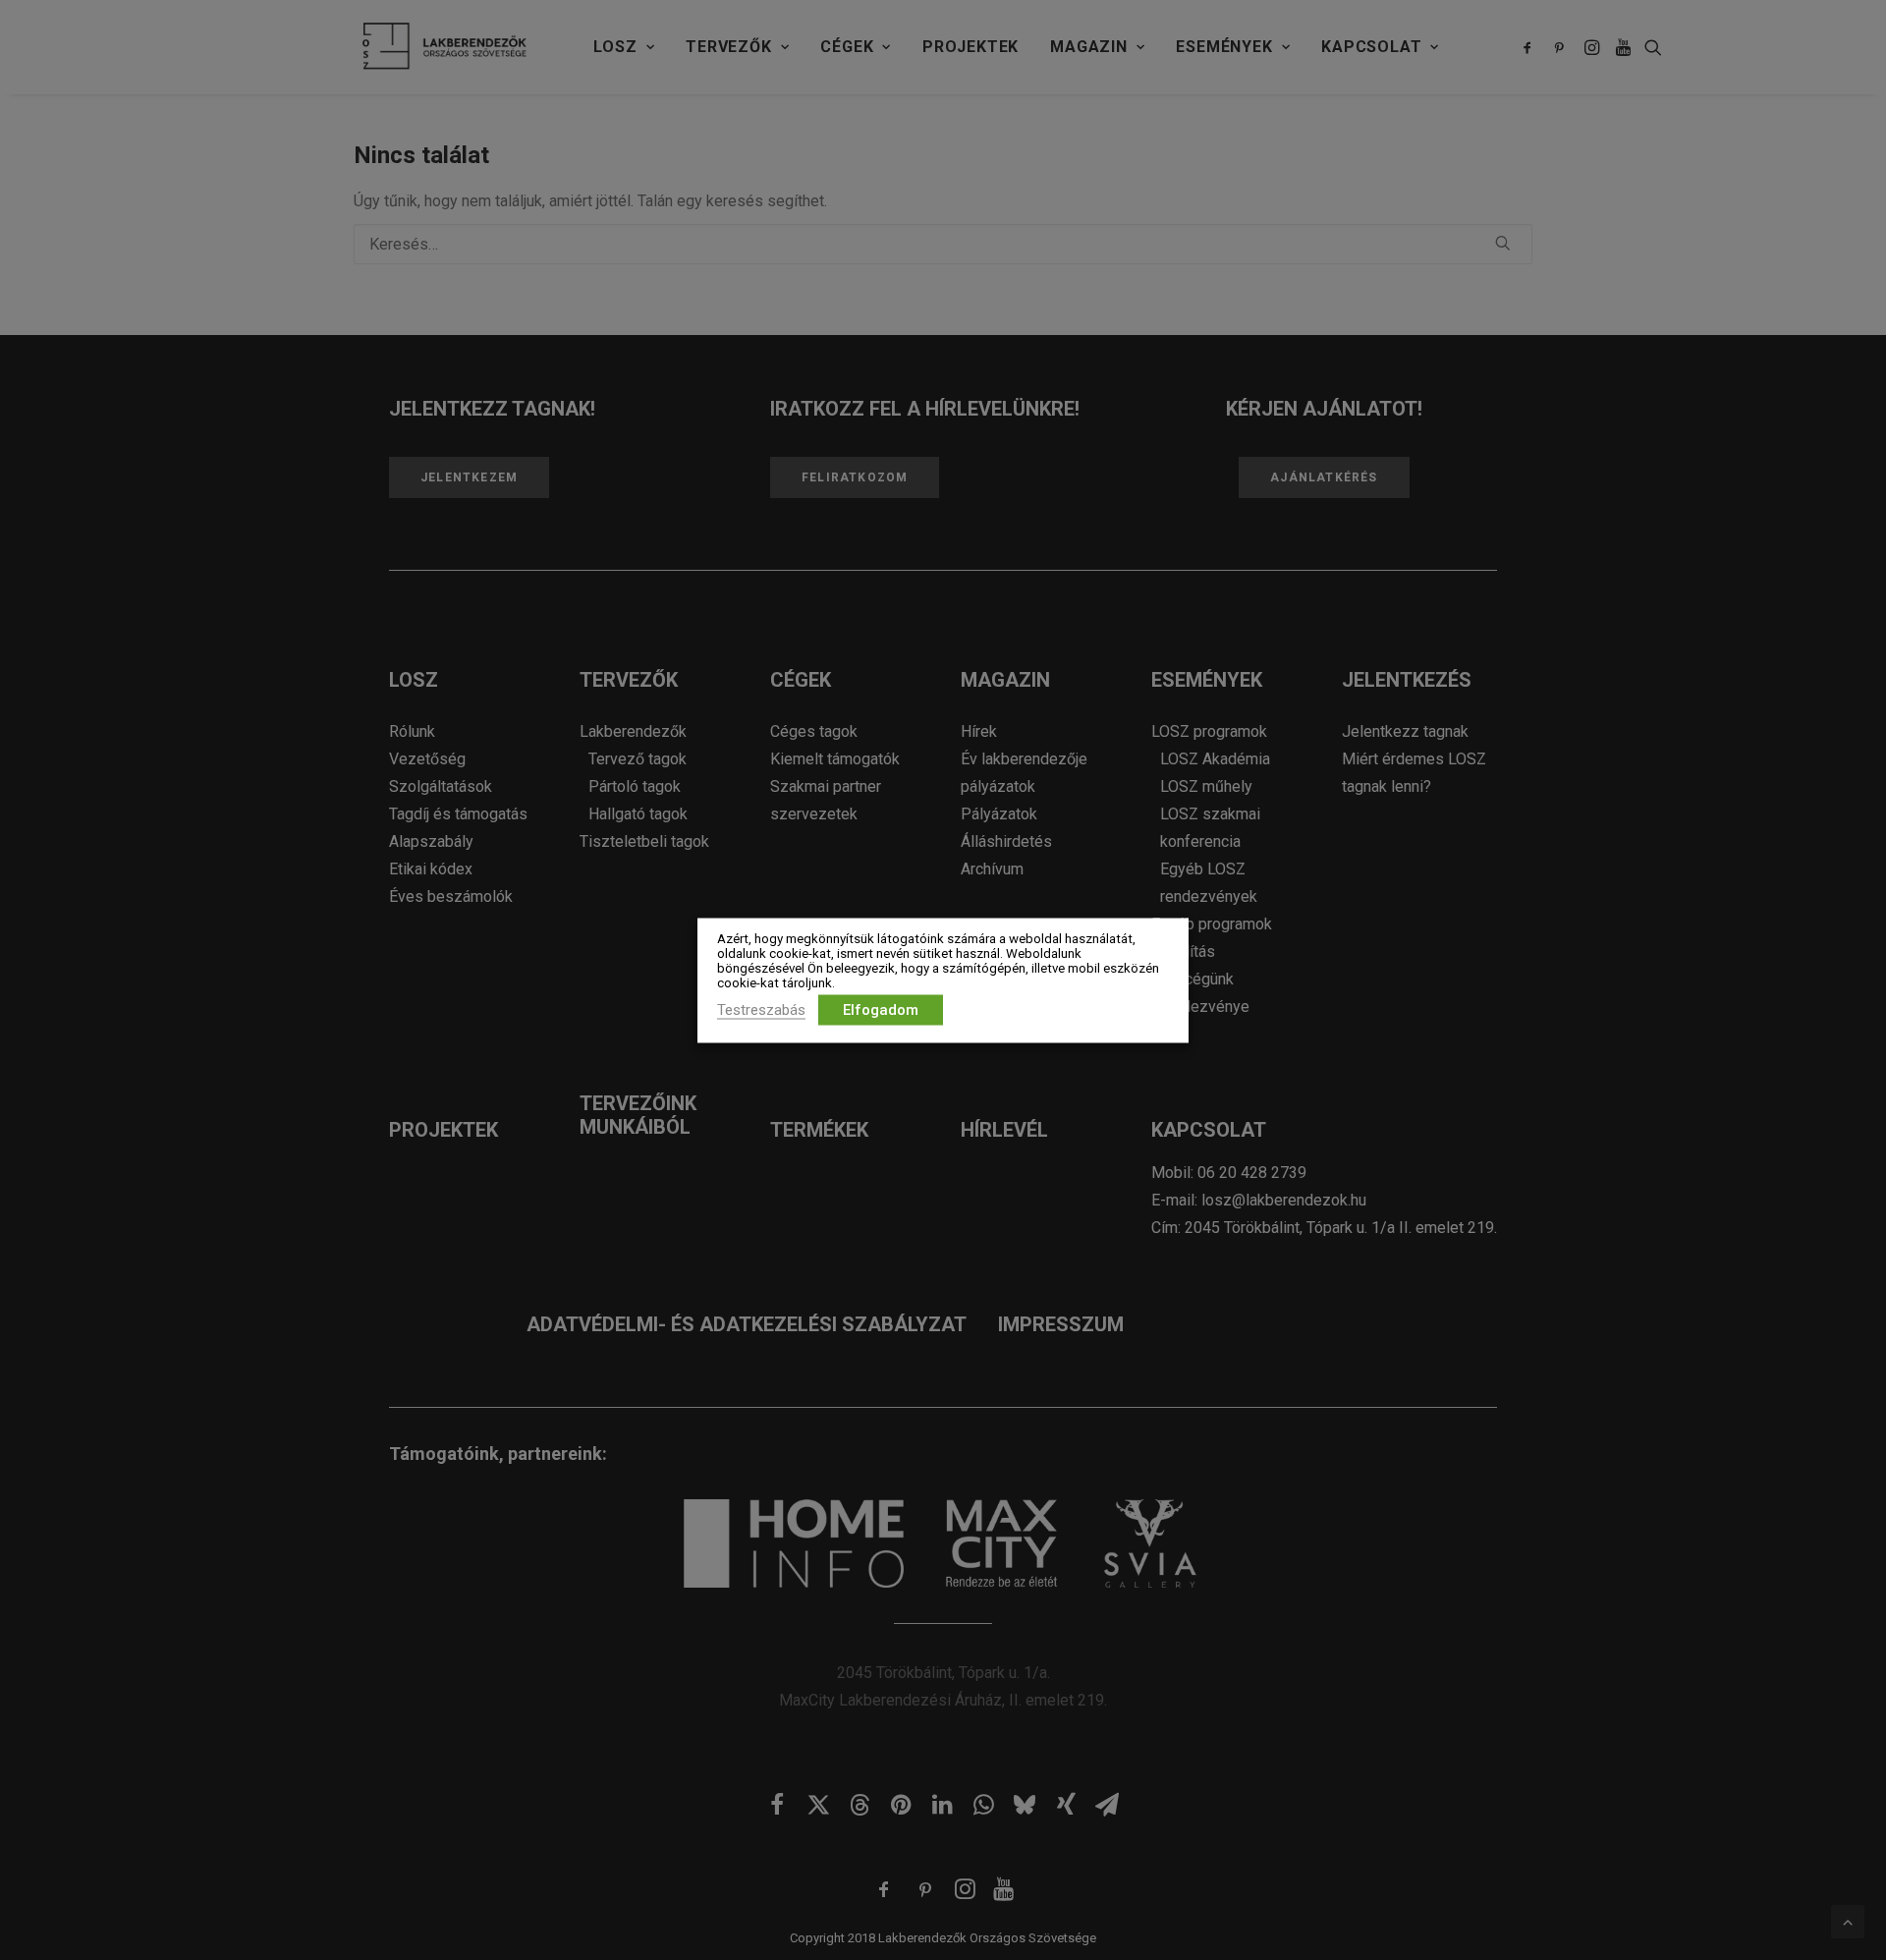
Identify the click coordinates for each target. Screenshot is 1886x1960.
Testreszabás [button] (761, 1009)
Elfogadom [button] (881, 1009)
